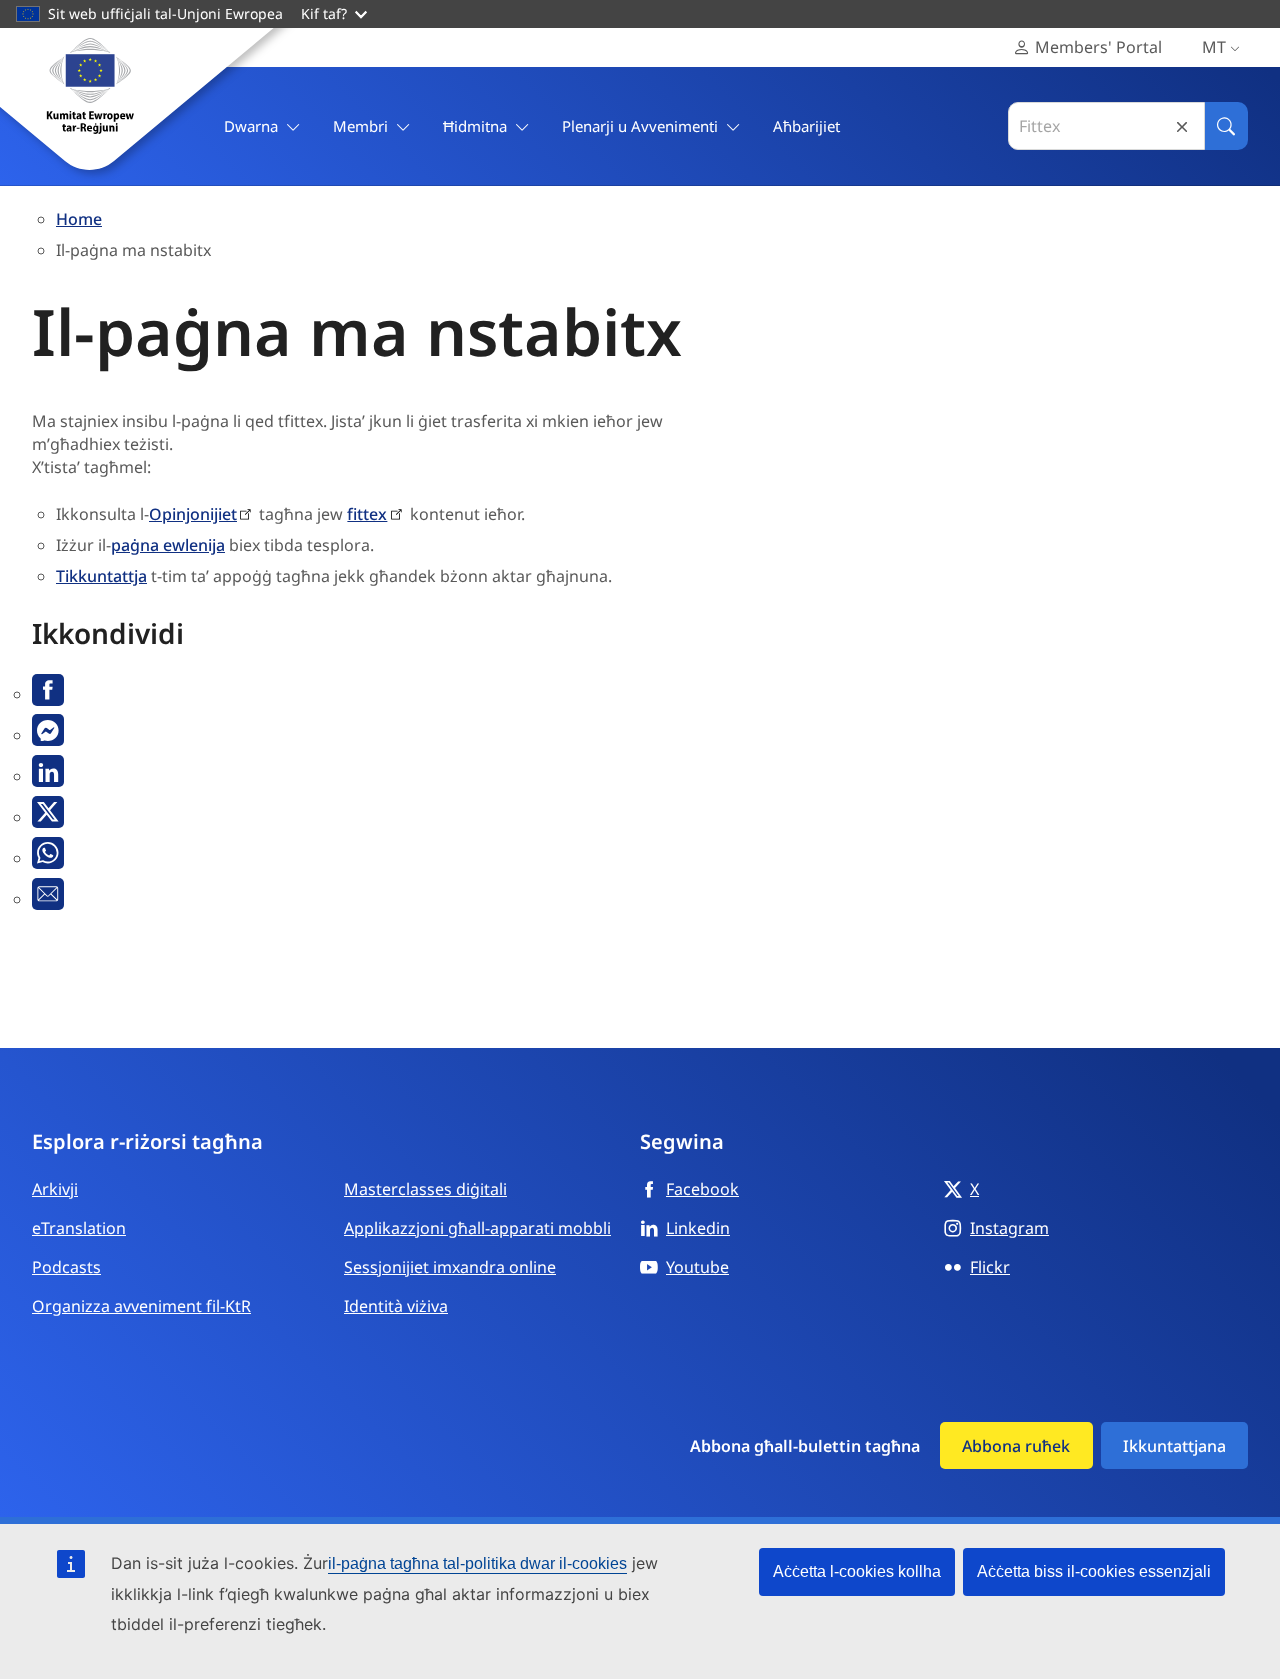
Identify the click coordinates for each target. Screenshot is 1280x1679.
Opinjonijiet (193, 514)
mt (1214, 47)
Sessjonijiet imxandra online (450, 1267)
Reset (1182, 126)
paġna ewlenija (168, 545)
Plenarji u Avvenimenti (640, 126)
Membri (360, 126)
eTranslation (79, 1228)
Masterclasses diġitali (425, 1189)
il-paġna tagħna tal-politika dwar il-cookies (477, 1563)
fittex (367, 514)
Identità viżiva (396, 1306)
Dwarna (251, 126)
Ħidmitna (475, 126)
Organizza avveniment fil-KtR (141, 1306)
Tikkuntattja (101, 576)
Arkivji (55, 1189)
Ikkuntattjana (1174, 1446)
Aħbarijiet (806, 126)
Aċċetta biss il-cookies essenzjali (1094, 1571)
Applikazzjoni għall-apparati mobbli (477, 1228)
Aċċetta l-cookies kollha (857, 1571)
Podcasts (66, 1267)
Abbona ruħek (1016, 1446)
